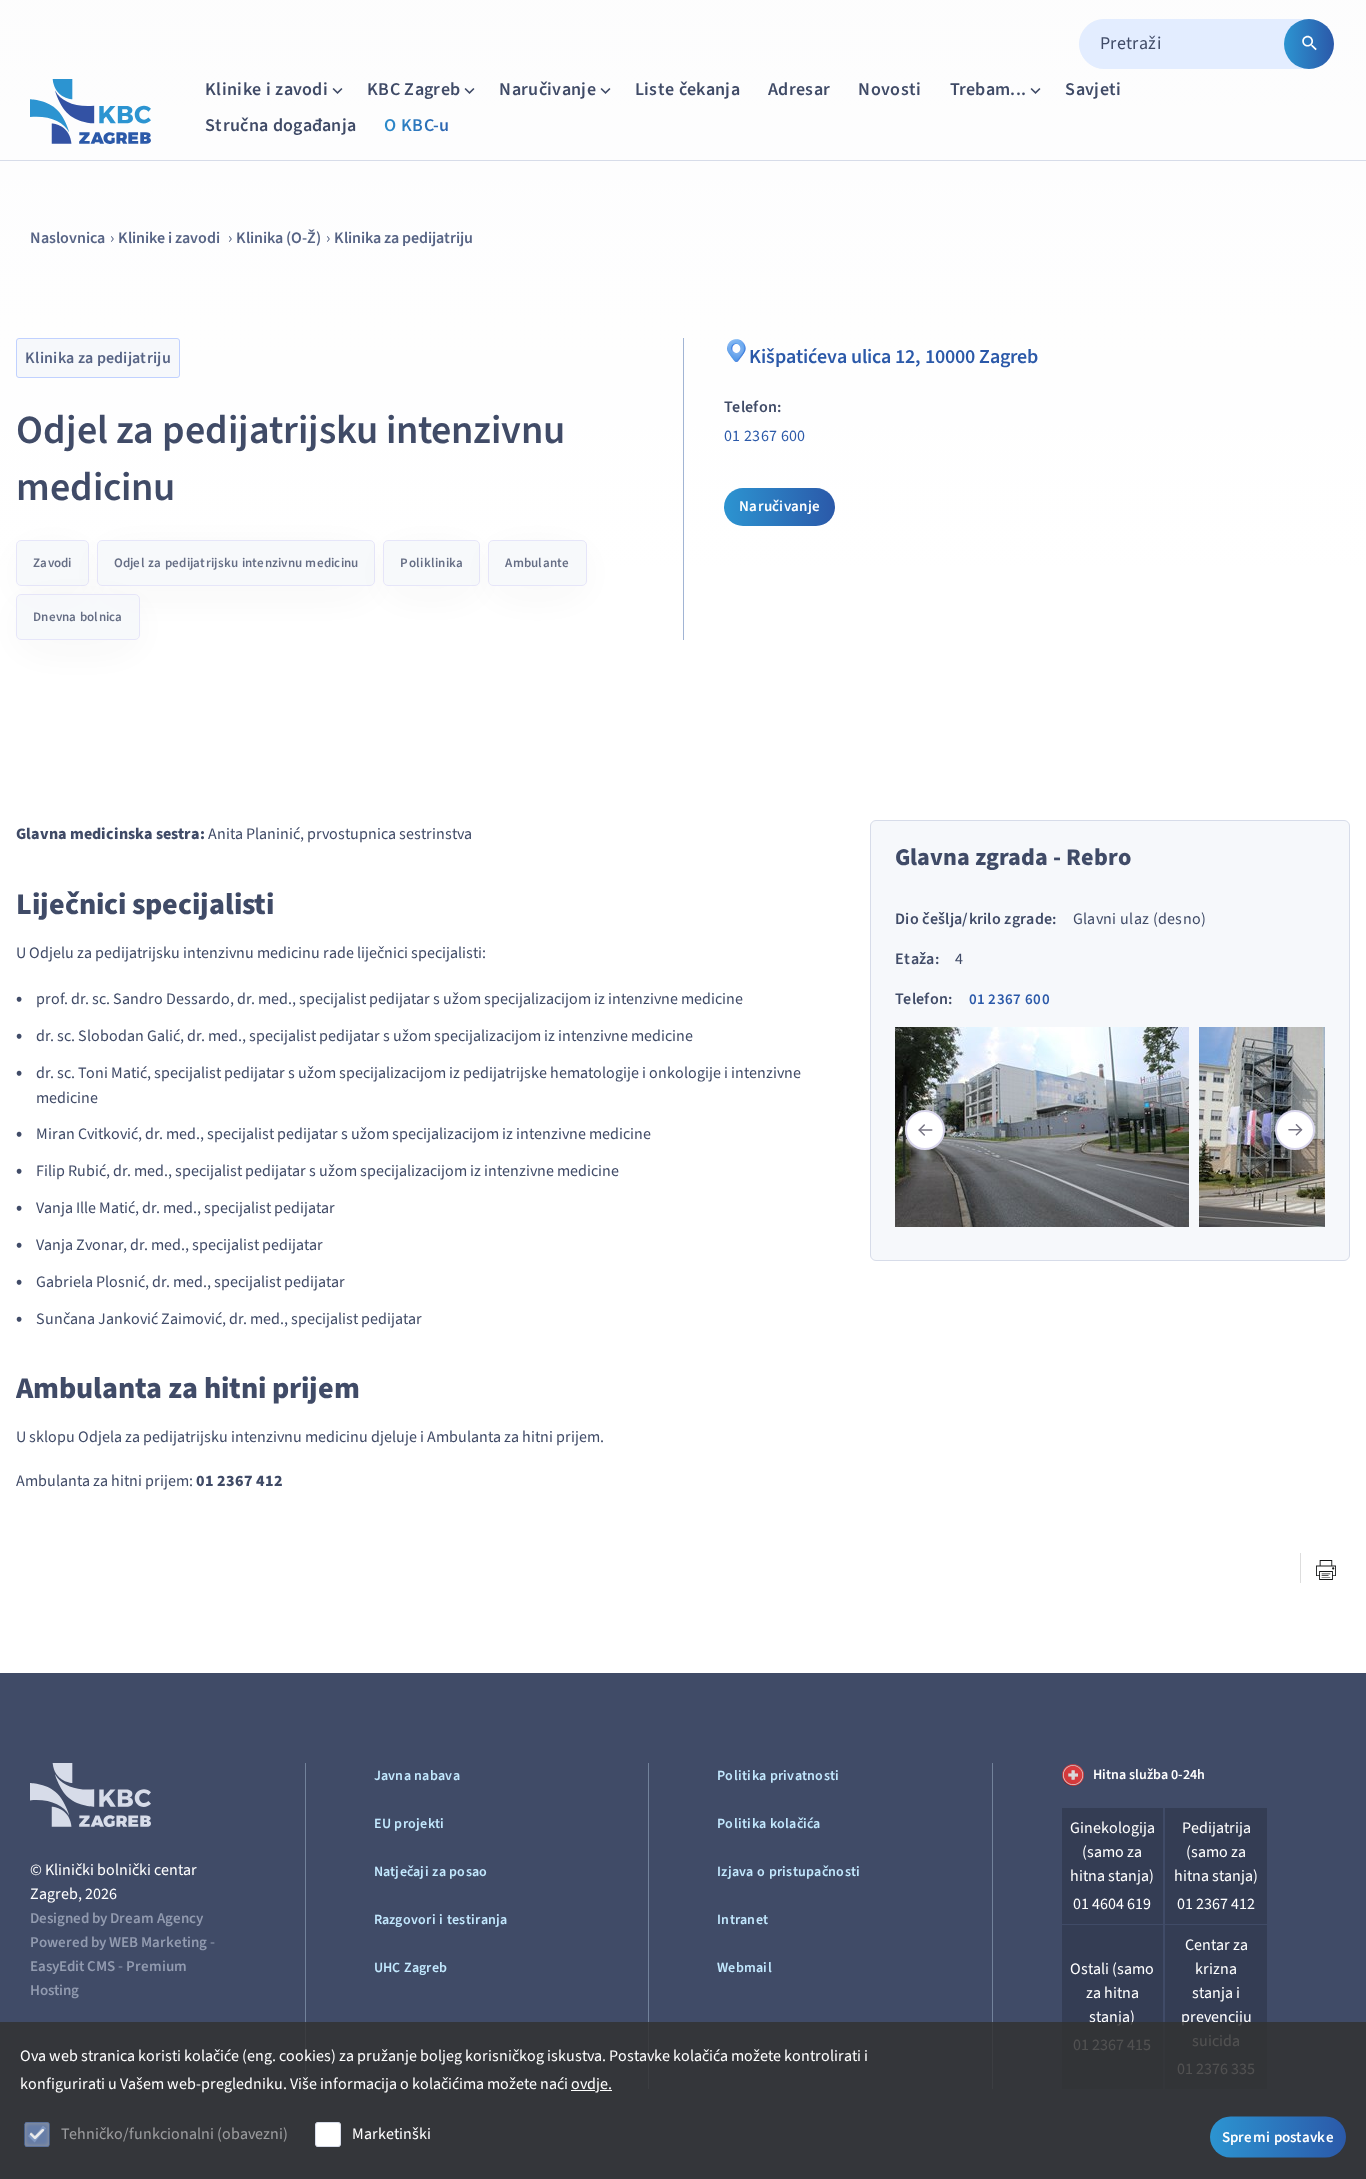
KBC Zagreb (413, 89)
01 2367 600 (765, 436)
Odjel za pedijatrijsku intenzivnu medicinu (236, 563)
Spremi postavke (1278, 2136)
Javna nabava (417, 1776)
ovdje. (591, 2084)
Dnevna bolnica (78, 617)
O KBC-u (416, 125)
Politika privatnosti (778, 1776)
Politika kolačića (769, 1824)
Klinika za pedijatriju (403, 238)
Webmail (744, 1968)
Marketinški (391, 2134)
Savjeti (1093, 89)
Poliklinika (431, 563)
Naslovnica (67, 238)
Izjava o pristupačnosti (788, 1872)
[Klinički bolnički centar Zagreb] (90, 111)
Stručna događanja (280, 125)
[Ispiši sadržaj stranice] (1326, 1570)
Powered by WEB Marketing (118, 1942)
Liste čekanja (687, 89)
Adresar (799, 89)
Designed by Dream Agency (116, 1918)
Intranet (742, 1920)
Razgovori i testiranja (441, 1920)
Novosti (889, 89)
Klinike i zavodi (266, 89)
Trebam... (988, 89)
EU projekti (409, 1824)
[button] (1295, 1130)
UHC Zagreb (411, 1968)
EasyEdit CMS (72, 1966)
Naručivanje (547, 89)
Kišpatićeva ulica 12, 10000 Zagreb (893, 357)
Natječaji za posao (431, 1872)
